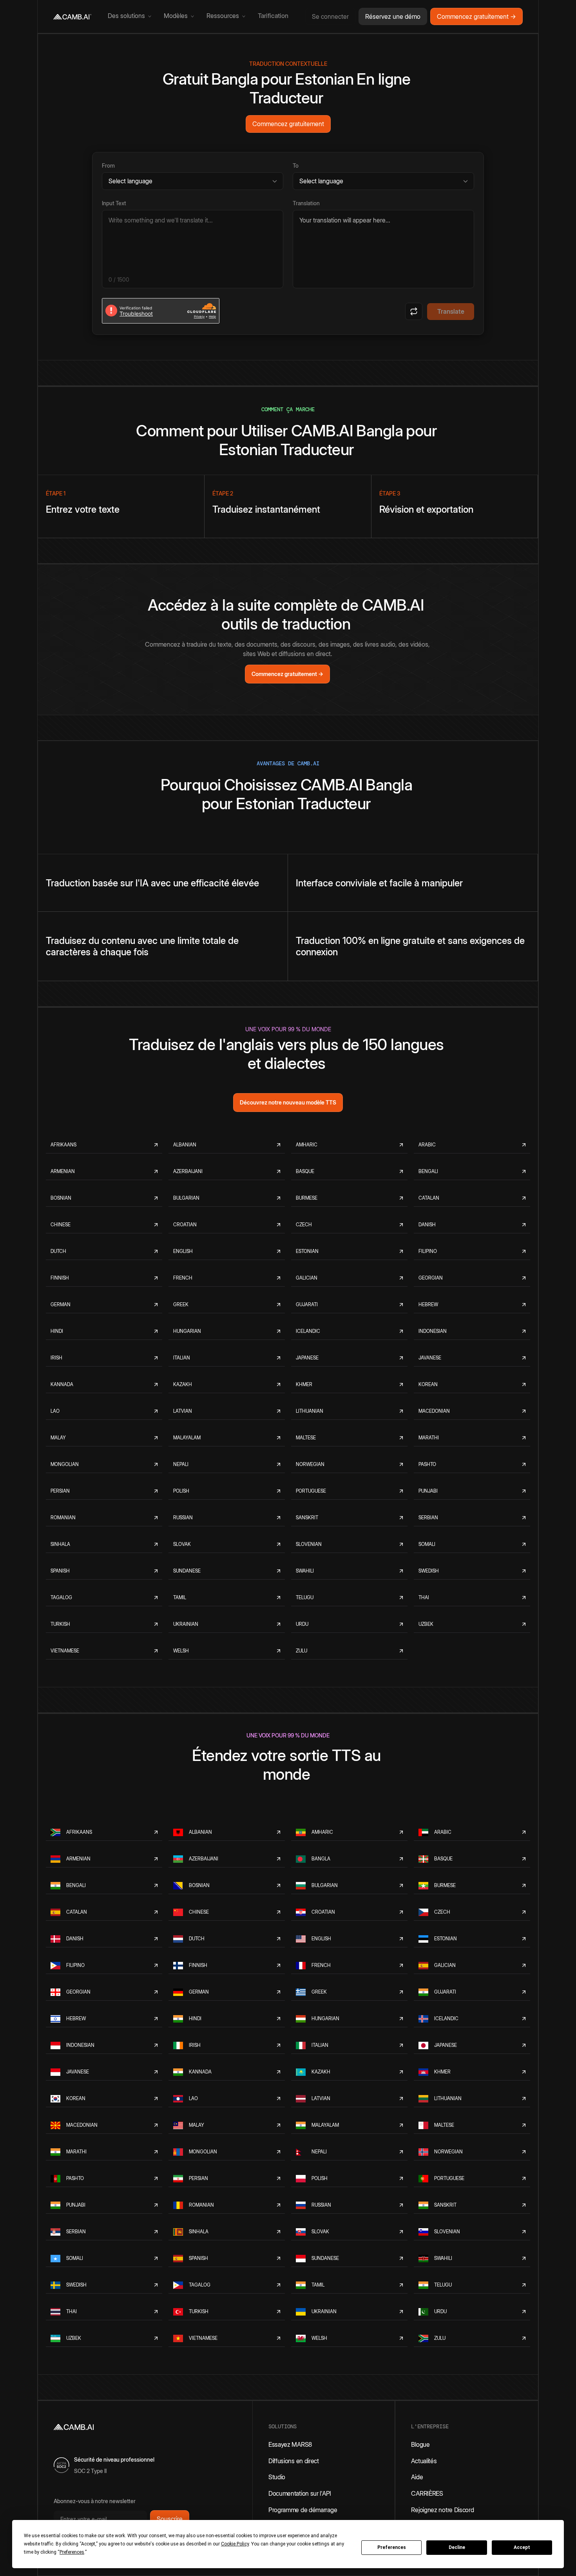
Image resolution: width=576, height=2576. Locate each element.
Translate (451, 311)
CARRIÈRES (427, 2493)
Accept (522, 2547)
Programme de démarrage (303, 2510)
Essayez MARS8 (290, 2444)
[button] (130, 16)
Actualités (424, 2461)
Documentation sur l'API (300, 2493)
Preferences (392, 2547)
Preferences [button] (72, 2552)
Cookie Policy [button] (235, 2544)
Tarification (273, 16)
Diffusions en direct (294, 2461)
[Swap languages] (414, 311)
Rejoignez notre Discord (442, 2510)
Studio (277, 2477)
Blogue (420, 2444)
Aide (417, 2477)
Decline (457, 2547)
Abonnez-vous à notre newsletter (95, 2501)
